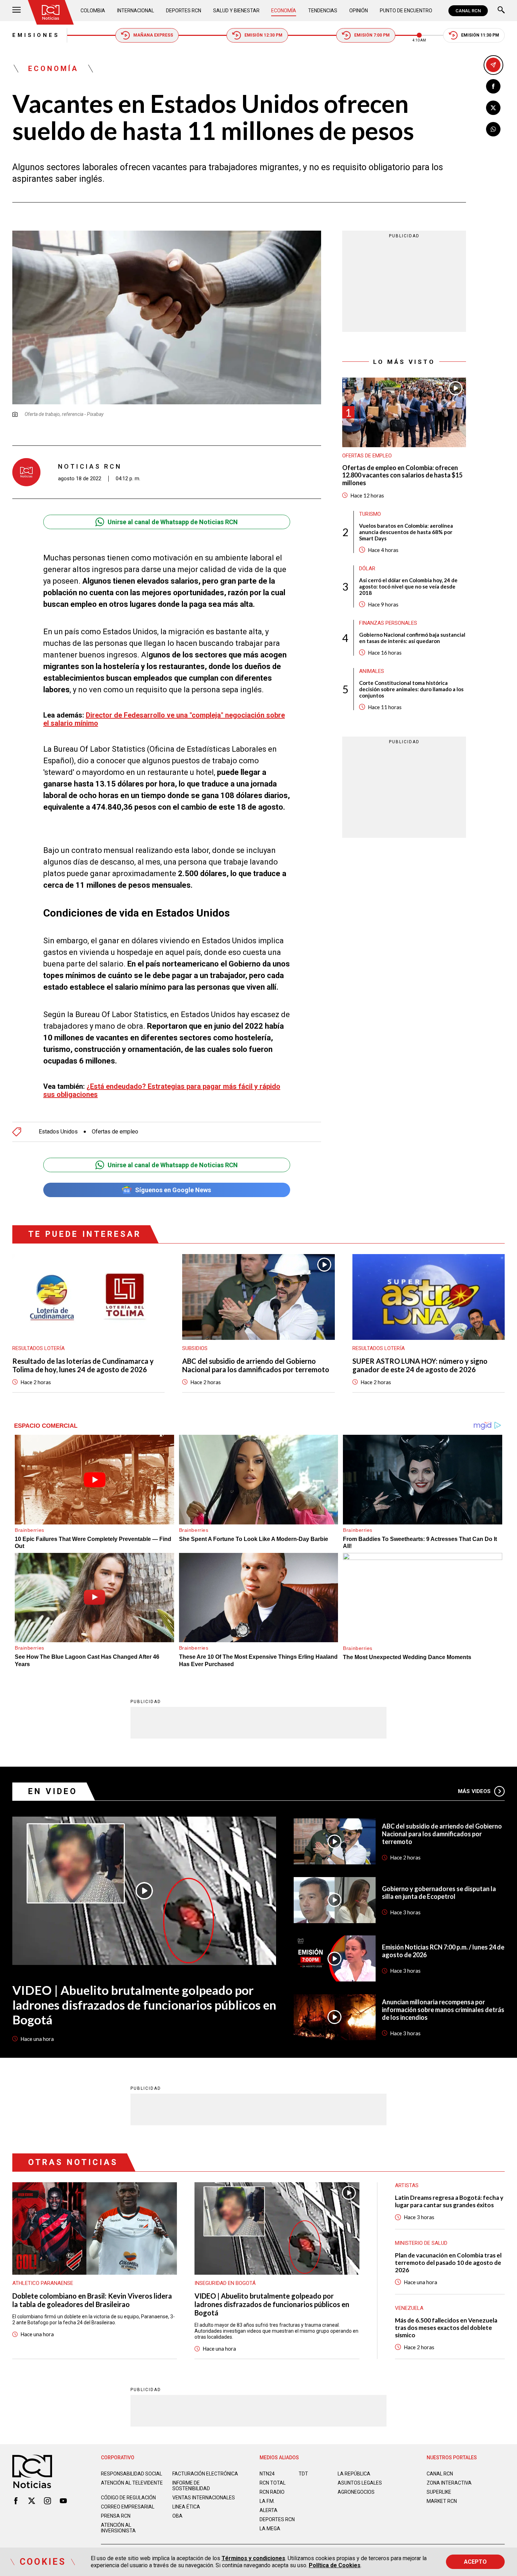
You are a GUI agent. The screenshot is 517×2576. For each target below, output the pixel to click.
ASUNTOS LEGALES (360, 2483)
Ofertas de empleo (115, 1132)
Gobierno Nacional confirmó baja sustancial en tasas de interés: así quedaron (412, 638)
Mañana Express (153, 35)
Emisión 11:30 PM (480, 35)
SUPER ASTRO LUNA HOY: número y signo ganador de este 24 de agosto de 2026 (420, 1365)
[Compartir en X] (493, 108)
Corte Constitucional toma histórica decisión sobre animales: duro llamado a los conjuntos (411, 689)
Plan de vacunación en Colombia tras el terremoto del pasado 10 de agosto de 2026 (448, 2263)
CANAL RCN (468, 11)
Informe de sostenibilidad (191, 2486)
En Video (53, 1791)
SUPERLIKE (439, 2492)
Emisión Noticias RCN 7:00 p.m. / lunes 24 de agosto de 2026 (443, 1951)
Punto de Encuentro (406, 11)
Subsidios (195, 1348)
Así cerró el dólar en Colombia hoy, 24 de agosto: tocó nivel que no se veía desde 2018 (408, 586)
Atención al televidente (132, 2483)
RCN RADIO (272, 2492)
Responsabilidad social (132, 2474)
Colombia (93, 11)
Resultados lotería (39, 1348)
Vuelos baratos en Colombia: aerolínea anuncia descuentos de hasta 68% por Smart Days (406, 532)
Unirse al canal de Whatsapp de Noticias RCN (173, 522)
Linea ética (186, 2507)
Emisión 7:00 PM (372, 35)
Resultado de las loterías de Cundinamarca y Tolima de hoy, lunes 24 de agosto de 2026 (83, 1365)
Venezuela (409, 2308)
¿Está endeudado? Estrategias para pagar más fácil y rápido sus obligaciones (162, 1090)
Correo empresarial (128, 2507)
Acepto (475, 2562)
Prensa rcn (116, 2516)
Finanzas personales (388, 623)
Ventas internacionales (204, 2498)
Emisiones (36, 35)
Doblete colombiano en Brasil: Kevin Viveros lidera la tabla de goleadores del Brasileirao (92, 2300)
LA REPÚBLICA (354, 2474)
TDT (303, 2474)
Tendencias (323, 11)
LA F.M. (267, 2501)
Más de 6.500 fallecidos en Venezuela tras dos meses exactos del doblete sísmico (446, 2328)
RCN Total (273, 2483)
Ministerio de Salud (421, 2243)
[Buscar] (501, 11)
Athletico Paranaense (43, 2283)
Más (474, 1791)
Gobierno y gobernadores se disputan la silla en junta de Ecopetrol (439, 1893)
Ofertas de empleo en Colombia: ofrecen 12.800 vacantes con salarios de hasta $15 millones (402, 475)
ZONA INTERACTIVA (449, 2483)
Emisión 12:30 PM (263, 35)
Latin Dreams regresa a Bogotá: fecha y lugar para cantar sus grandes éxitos (449, 2201)
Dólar (367, 568)
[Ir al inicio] (51, 12)
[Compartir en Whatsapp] (493, 129)
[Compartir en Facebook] (493, 86)
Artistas (407, 2185)
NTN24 (267, 2474)
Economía (284, 11)
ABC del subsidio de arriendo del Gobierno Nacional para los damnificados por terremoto (256, 1365)
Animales (372, 671)
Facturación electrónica (205, 2474)
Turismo (370, 514)
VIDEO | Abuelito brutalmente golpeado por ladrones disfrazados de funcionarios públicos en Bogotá (144, 2005)
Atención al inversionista (118, 2528)
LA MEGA (270, 2529)
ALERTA (269, 2510)
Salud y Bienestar (236, 11)
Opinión (359, 11)
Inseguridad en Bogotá (225, 2283)
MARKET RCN (442, 2501)
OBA (177, 2516)
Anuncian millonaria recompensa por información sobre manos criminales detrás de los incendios (443, 2010)
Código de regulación (128, 2498)
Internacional (136, 11)
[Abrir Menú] (17, 11)
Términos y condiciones (253, 2558)
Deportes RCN (184, 11)
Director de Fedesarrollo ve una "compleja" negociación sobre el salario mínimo (164, 719)
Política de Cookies (335, 2565)
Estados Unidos (58, 1132)
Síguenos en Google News (173, 1190)
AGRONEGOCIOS (356, 2492)
